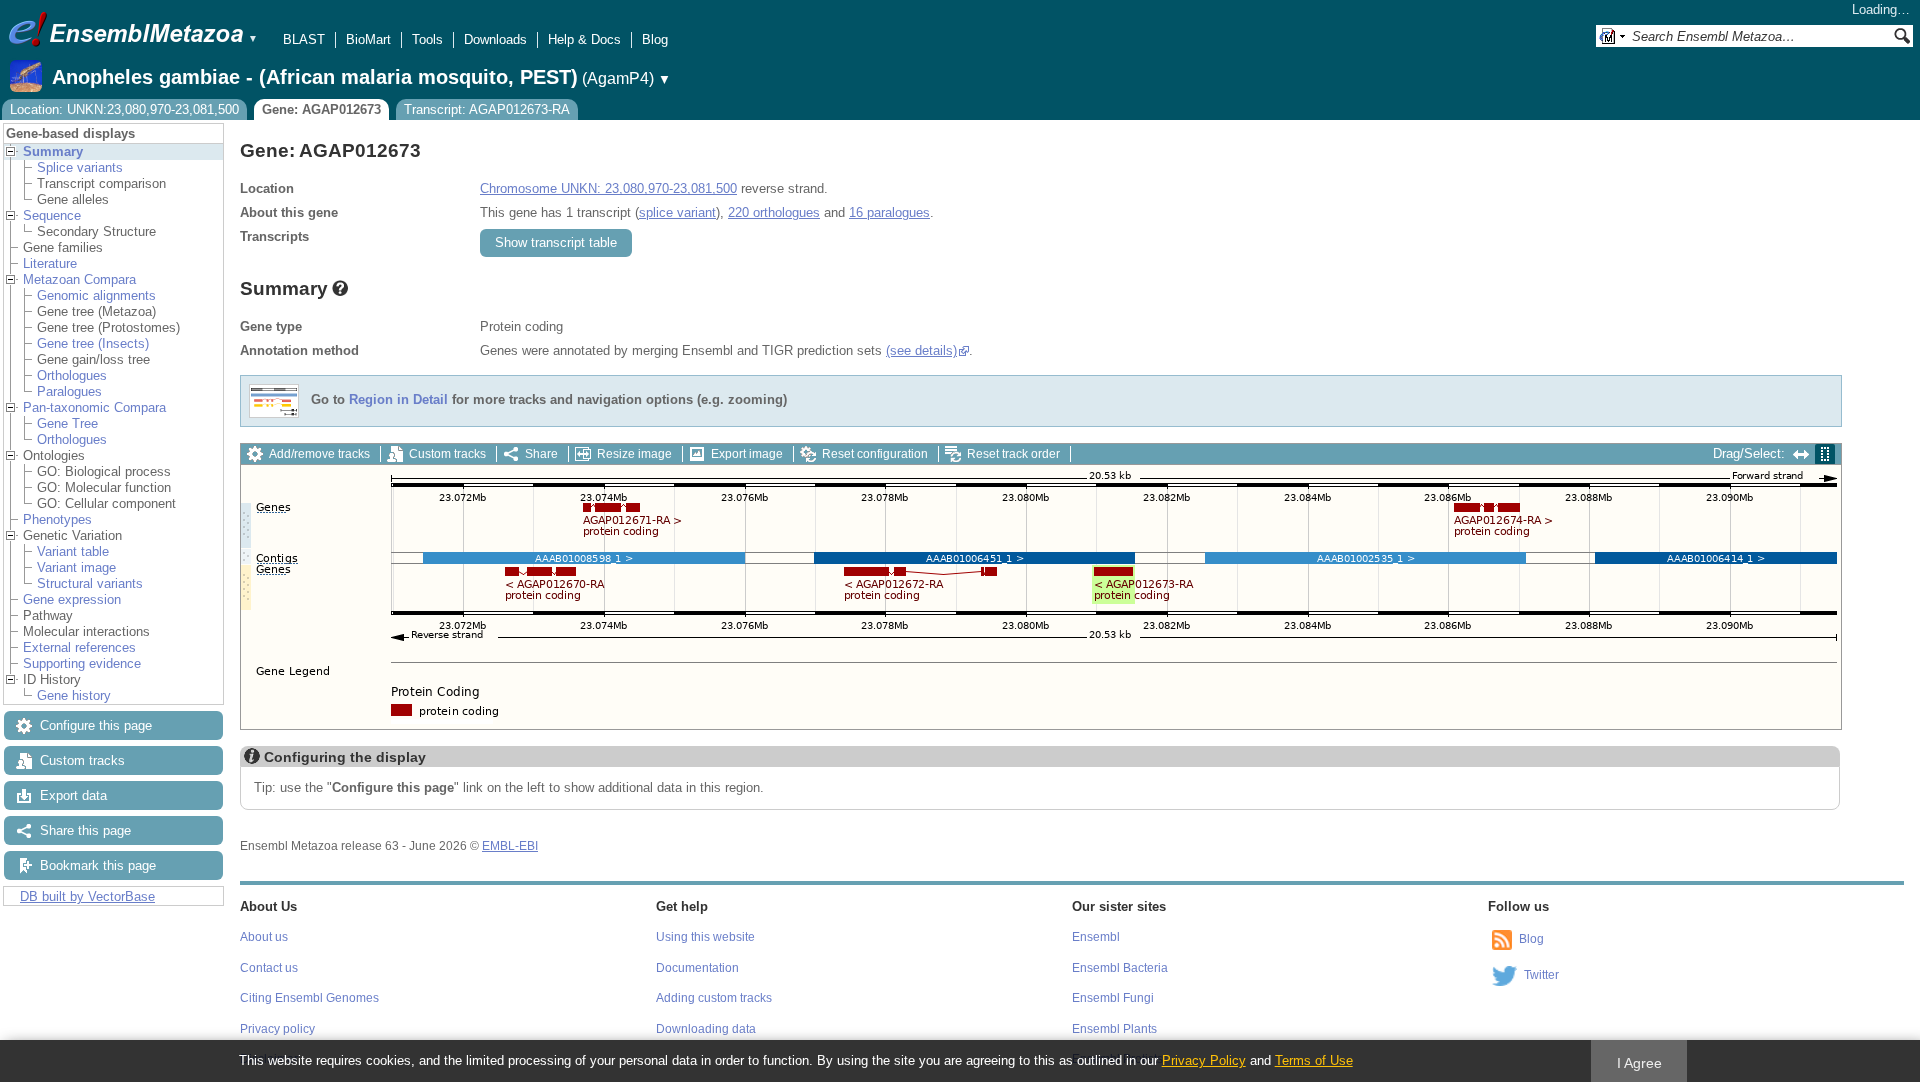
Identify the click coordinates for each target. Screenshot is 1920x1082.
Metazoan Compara (79, 279)
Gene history (74, 695)
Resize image (634, 454)
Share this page (85, 830)
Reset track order (1013, 454)
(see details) (921, 350)
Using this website (705, 937)
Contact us (269, 968)
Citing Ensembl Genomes (309, 998)
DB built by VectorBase (87, 896)
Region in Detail (398, 400)
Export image (747, 454)
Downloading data (706, 1029)
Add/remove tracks (319, 454)
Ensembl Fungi (1113, 998)
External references (79, 647)
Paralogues (69, 391)
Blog (655, 39)
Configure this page (96, 725)
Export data (73, 795)
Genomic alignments (96, 295)
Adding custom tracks (714, 998)
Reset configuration (875, 454)
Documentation (697, 968)
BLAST (304, 39)
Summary (53, 151)
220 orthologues (774, 212)
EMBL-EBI (510, 846)
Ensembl (1096, 937)
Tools (427, 39)
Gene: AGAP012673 (321, 109)
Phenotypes (57, 519)
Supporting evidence (82, 663)
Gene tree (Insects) (93, 343)
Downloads (495, 39)
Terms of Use (1314, 1060)
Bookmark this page (98, 865)
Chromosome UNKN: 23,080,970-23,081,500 (608, 188)
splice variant (677, 212)
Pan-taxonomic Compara (94, 407)
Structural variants (90, 583)
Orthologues (72, 375)
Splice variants (80, 167)
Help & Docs (584, 39)
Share (541, 454)
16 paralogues (889, 212)
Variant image (76, 567)
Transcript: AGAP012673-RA (487, 109)
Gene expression (72, 599)
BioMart (368, 39)
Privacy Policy (1204, 1060)
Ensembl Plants (1114, 1029)
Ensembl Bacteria (1120, 968)
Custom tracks (82, 760)
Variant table (73, 551)
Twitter (1541, 975)
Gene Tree (67, 423)
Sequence (52, 215)
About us (264, 937)
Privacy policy (277, 1029)
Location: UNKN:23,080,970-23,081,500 (124, 109)
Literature (50, 263)
